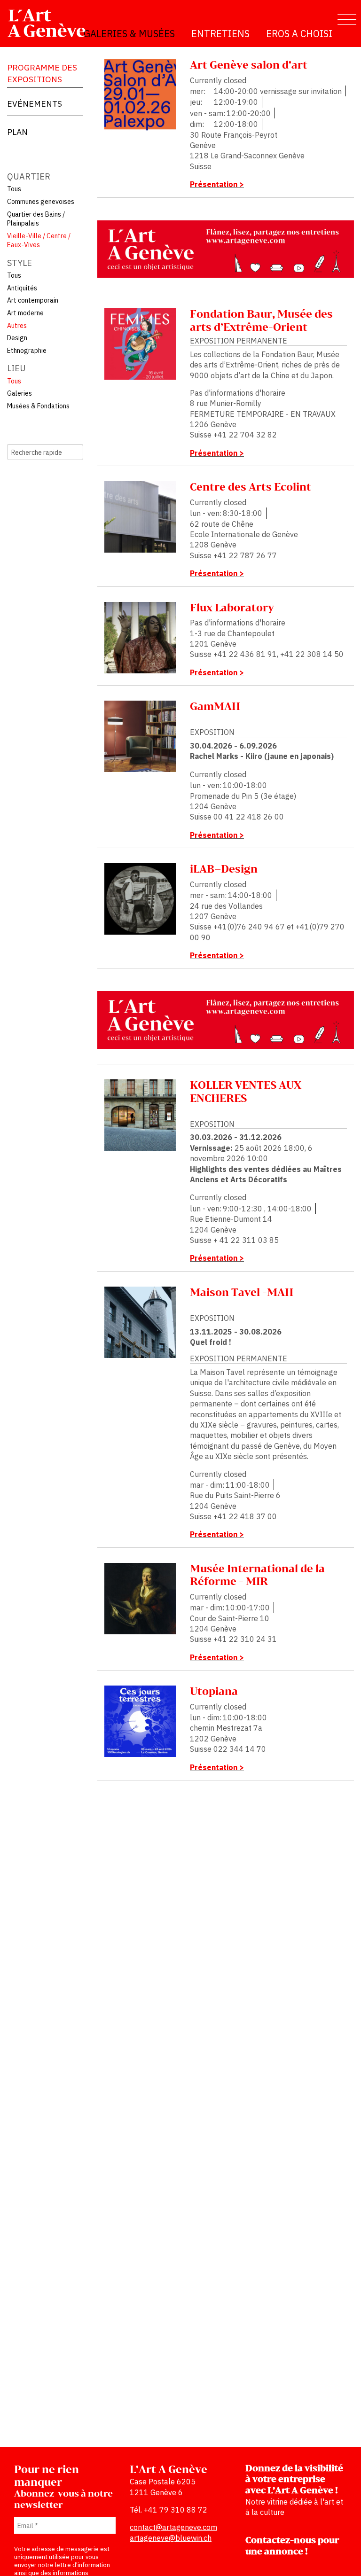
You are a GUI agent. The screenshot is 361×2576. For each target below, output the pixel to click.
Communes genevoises (41, 202)
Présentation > (217, 184)
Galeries (20, 393)
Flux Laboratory (232, 608)
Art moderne (25, 313)
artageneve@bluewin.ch (171, 2538)
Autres (17, 326)
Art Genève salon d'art (249, 66)
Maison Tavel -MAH (242, 1293)
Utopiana (214, 1692)
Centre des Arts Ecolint (251, 488)
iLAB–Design (224, 870)
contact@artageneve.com (173, 2527)
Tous (14, 189)
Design (17, 338)
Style (20, 263)
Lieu (16, 368)
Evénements (35, 104)
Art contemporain (33, 300)
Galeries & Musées (129, 34)
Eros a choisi (299, 34)
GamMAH (215, 707)
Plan (17, 132)
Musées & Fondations (38, 406)
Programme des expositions (42, 73)
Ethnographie (27, 351)
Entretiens (220, 34)
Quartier (29, 176)
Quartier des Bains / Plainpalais (36, 219)
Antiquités (22, 288)
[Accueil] (51, 23)
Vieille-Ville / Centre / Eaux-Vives (39, 241)
